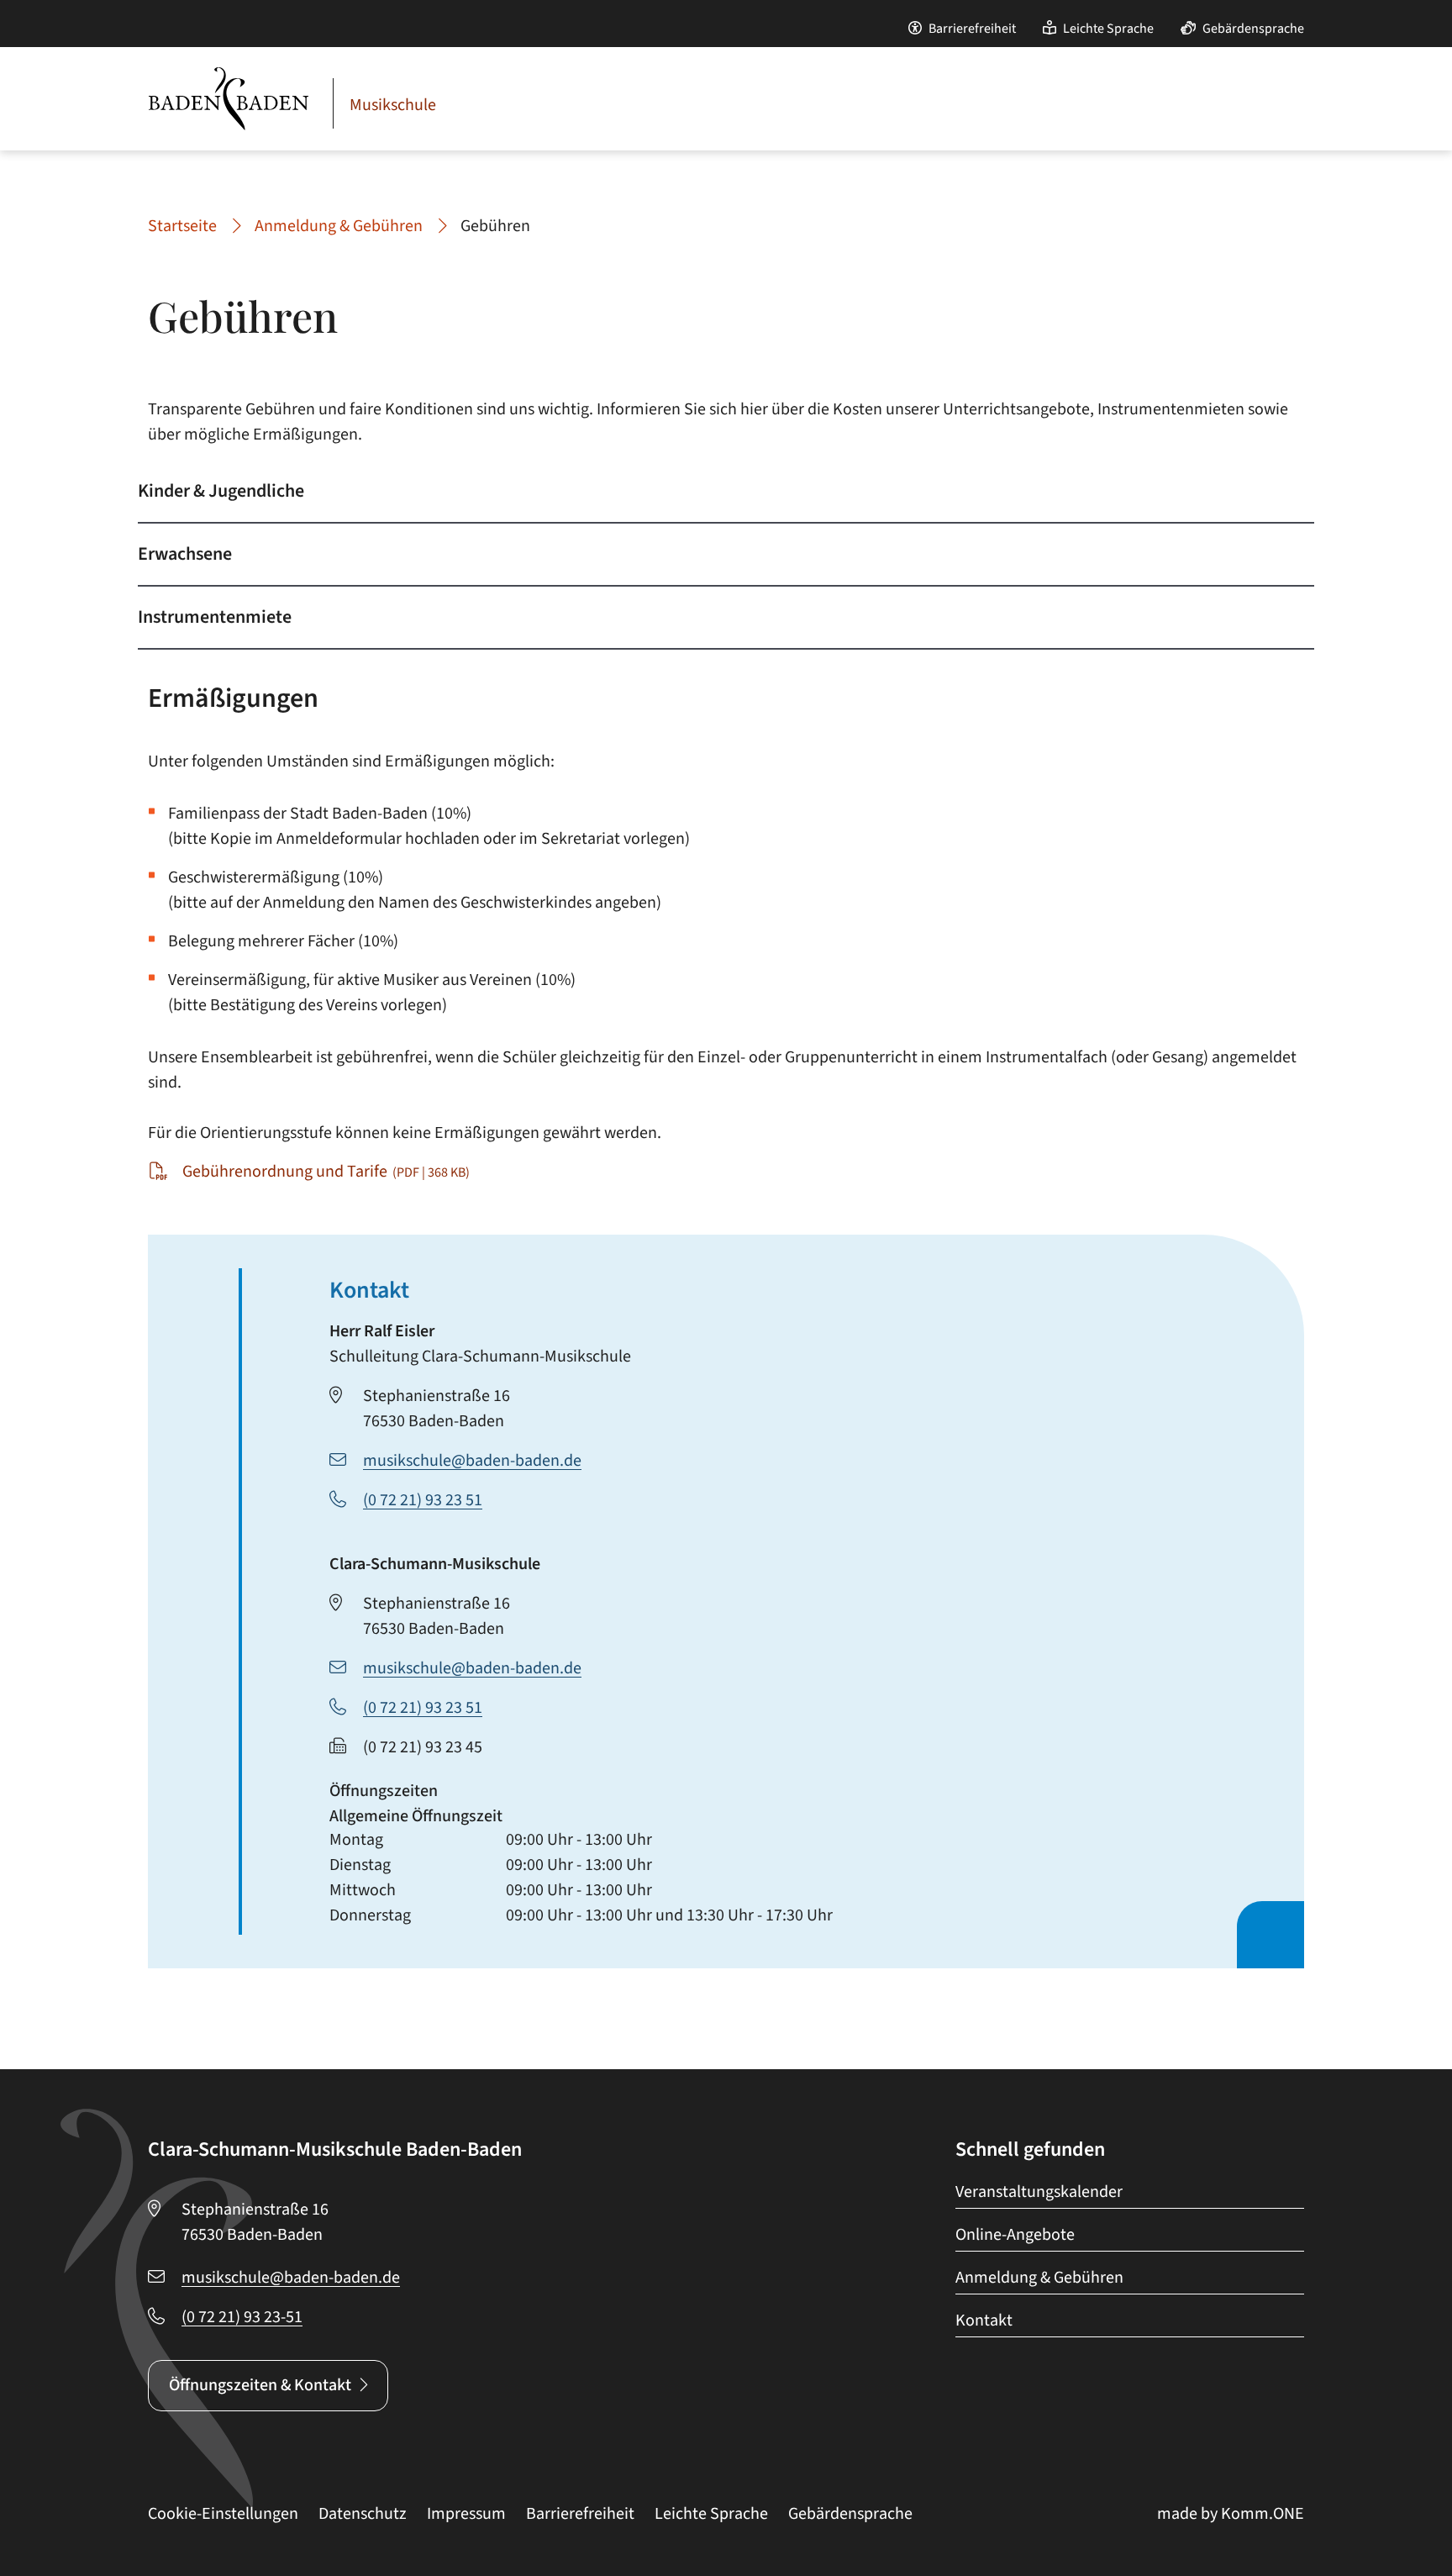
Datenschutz (363, 2514)
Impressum (466, 2514)
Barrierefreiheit (972, 29)
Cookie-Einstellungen (223, 2514)
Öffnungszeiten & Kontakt (260, 2385)
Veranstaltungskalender (1039, 2192)
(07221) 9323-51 (242, 2317)
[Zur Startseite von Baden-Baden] (229, 99)
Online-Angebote (1015, 2235)
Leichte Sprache (1108, 29)
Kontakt (984, 2321)
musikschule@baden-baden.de (472, 1461)
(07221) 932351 (423, 1500)
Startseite (182, 226)
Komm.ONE (1263, 2514)
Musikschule (393, 105)
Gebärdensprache (1253, 29)
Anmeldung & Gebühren (339, 226)
